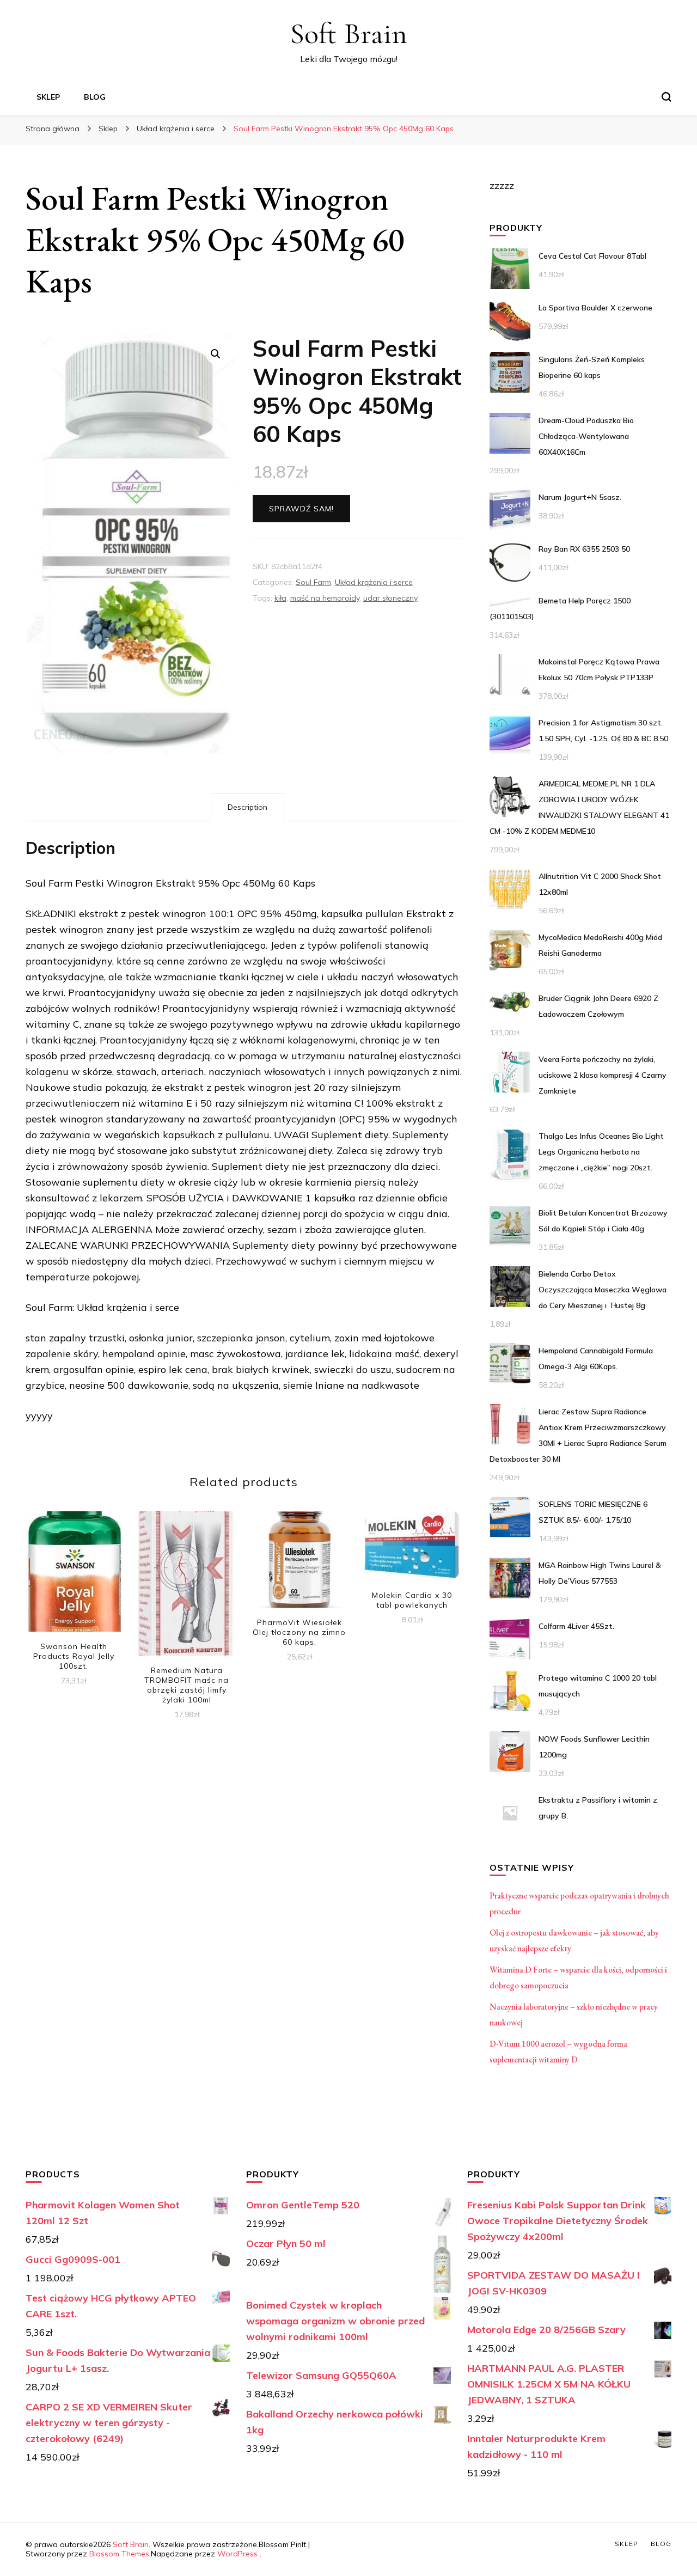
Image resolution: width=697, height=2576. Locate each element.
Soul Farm (313, 582)
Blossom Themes (119, 2554)
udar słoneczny (390, 598)
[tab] (247, 807)
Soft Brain (348, 33)
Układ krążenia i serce (374, 582)
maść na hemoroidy (325, 598)
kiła (280, 598)
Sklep (48, 97)
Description (247, 807)
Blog (95, 97)
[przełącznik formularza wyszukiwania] (667, 97)
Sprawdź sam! (301, 509)
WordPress (237, 2554)
